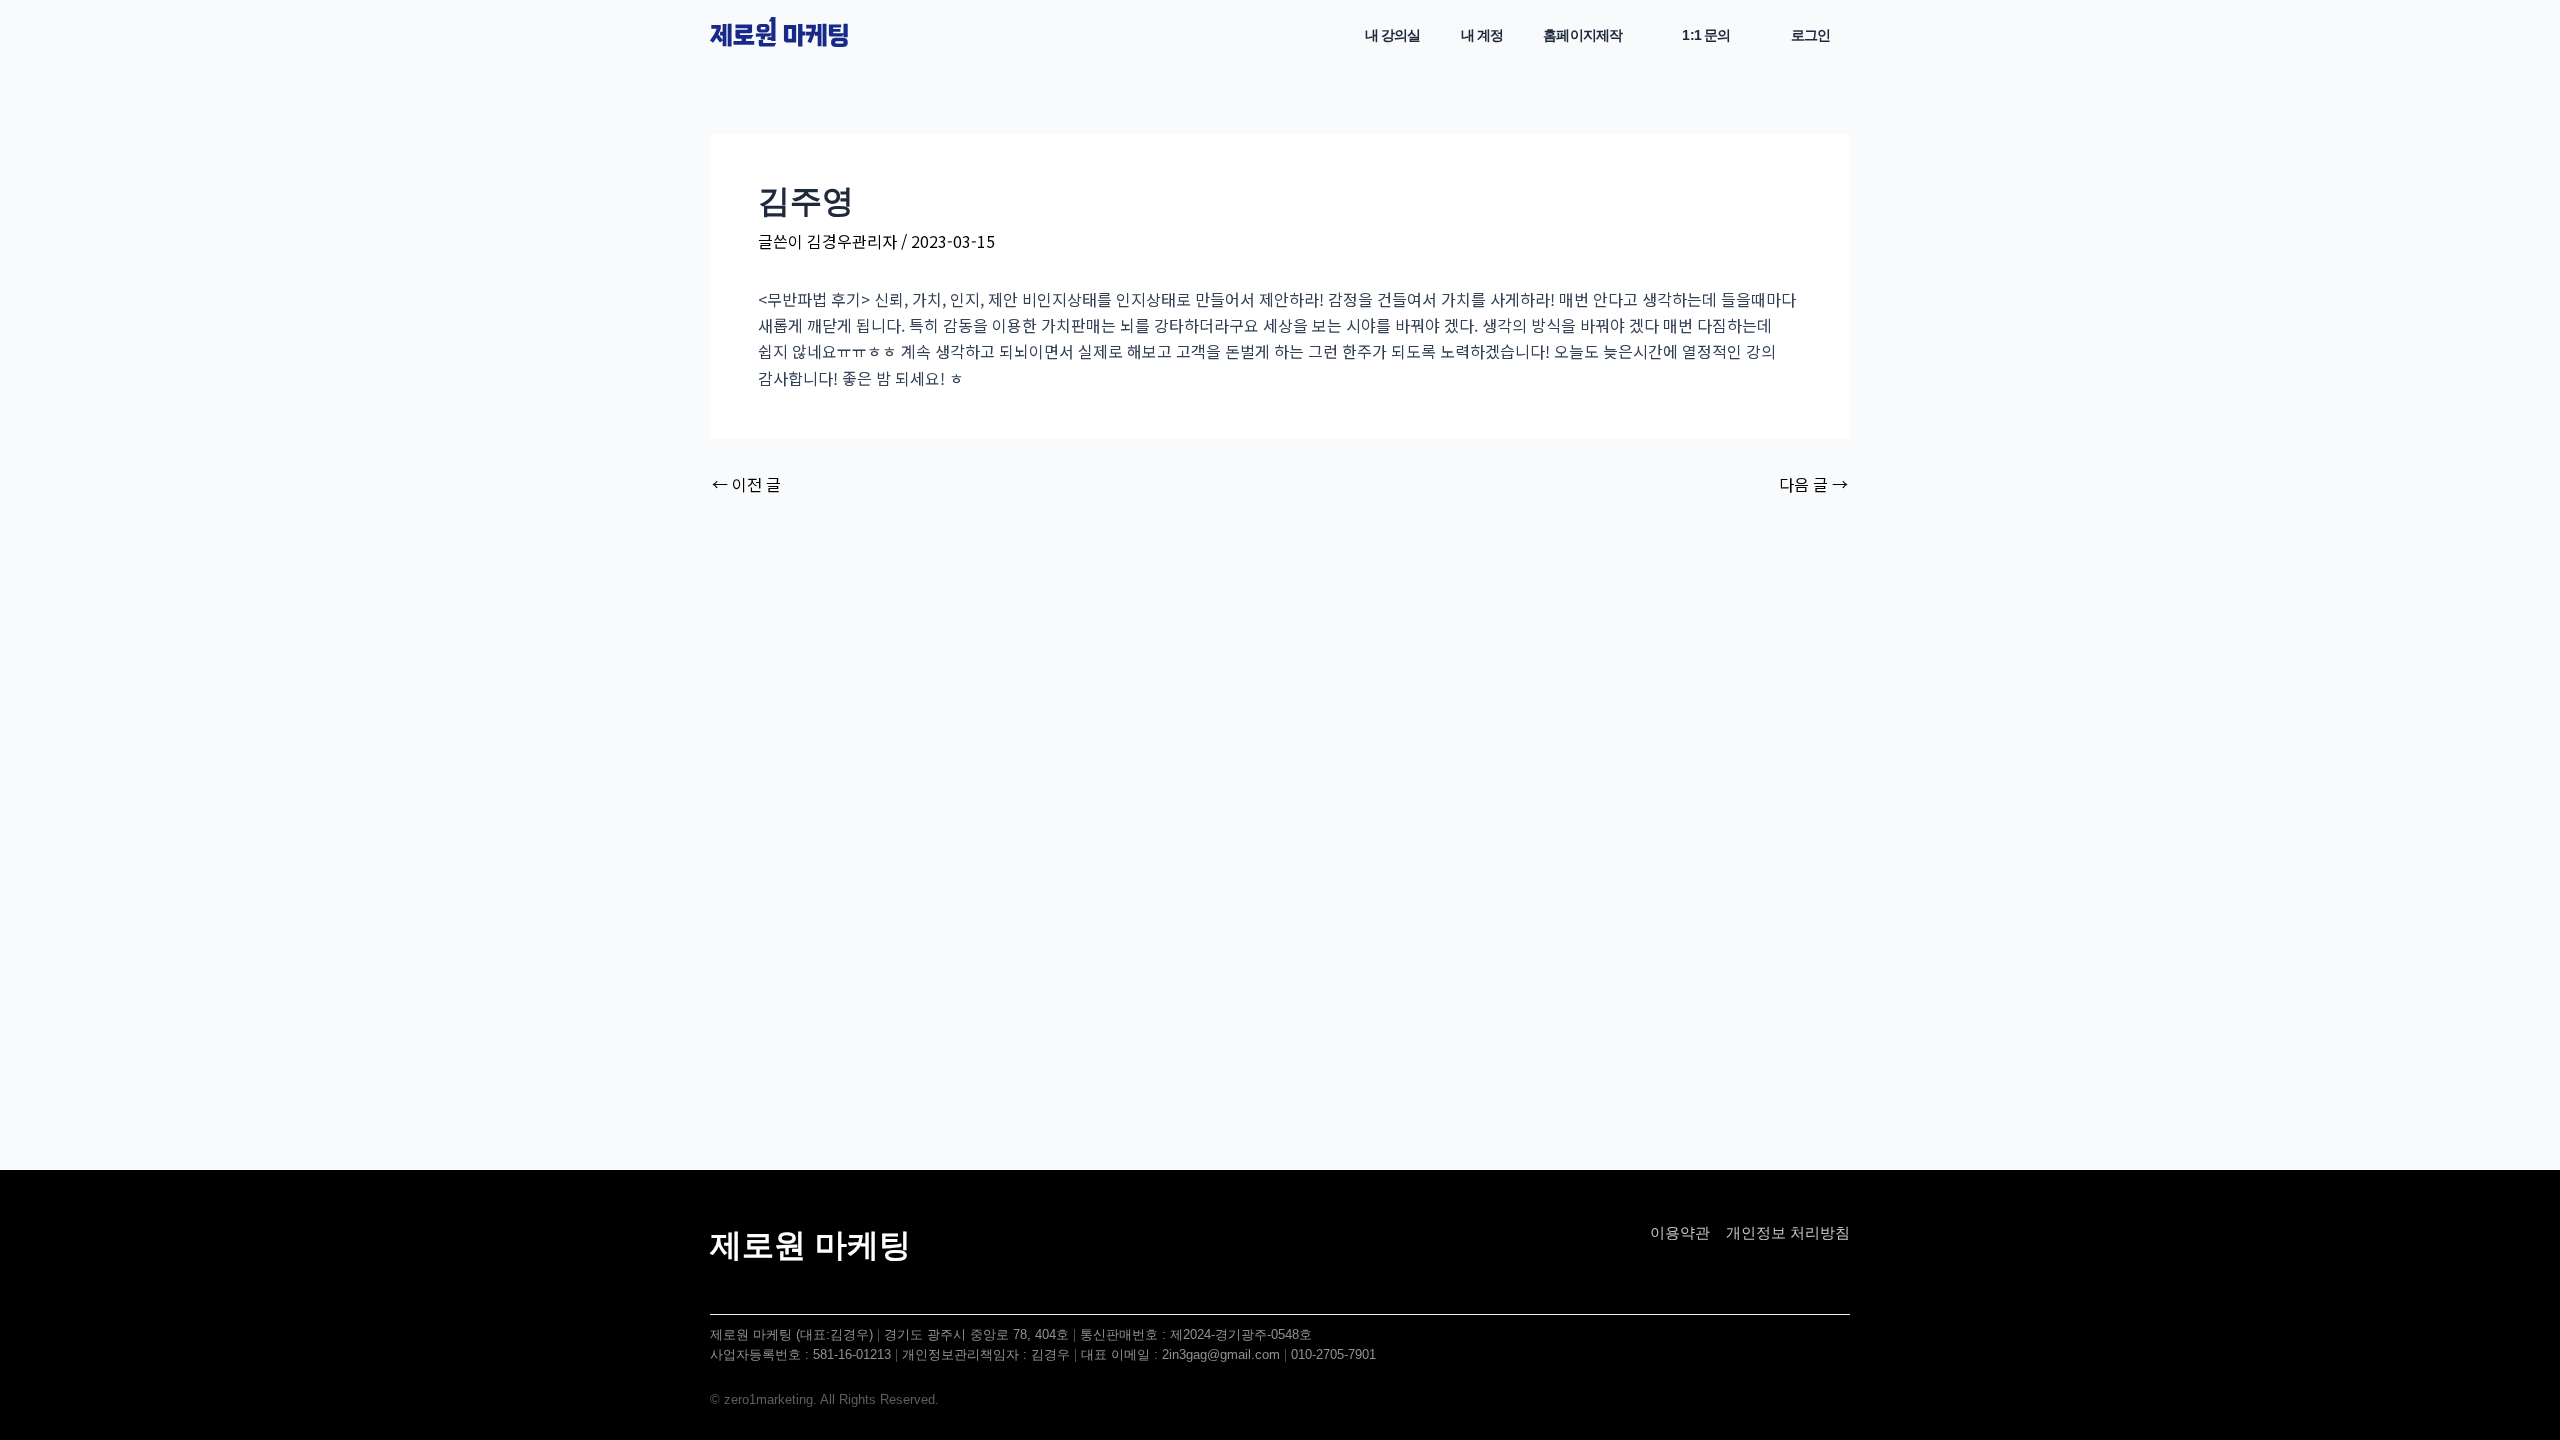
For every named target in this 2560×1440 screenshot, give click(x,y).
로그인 (1810, 35)
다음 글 (1813, 484)
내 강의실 (1393, 35)
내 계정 (1482, 35)
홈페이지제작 (1582, 35)
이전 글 (746, 484)
